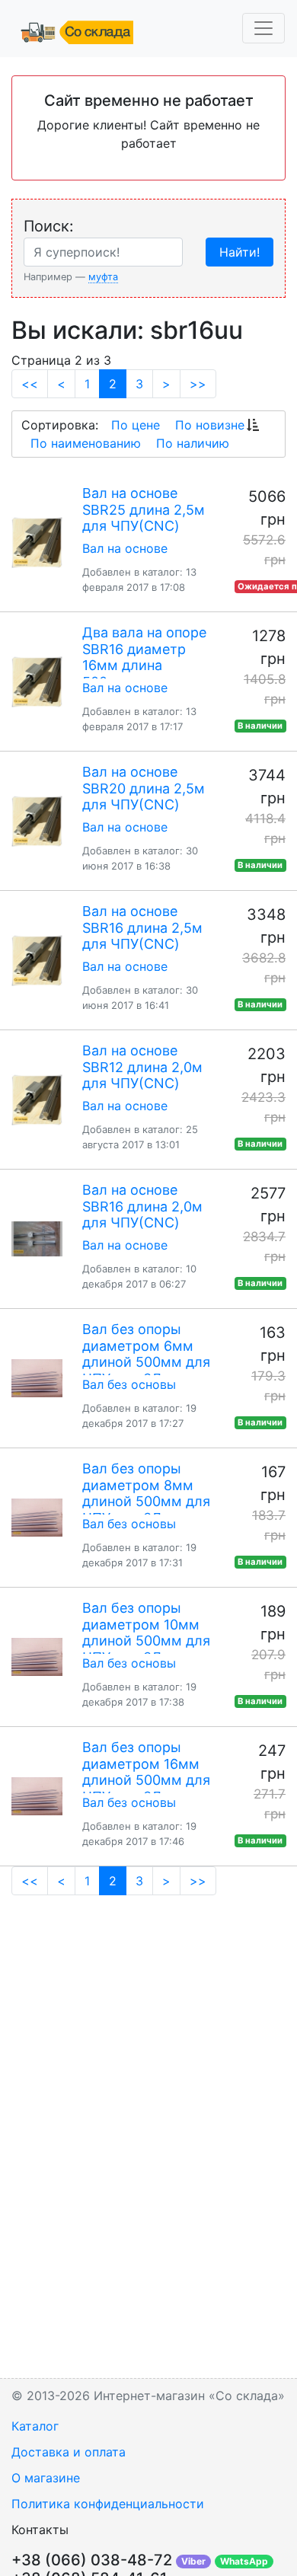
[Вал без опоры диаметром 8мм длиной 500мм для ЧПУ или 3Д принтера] (37, 1518)
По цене (136, 425)
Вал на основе (125, 548)
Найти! (240, 252)
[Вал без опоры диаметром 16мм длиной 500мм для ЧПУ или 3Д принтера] (37, 1796)
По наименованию (86, 443)
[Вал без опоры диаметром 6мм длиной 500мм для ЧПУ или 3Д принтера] (37, 1378)
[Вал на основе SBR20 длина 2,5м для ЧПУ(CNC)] (37, 821)
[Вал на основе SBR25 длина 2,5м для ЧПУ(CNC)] (37, 542)
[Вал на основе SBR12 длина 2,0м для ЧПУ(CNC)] (37, 1100)
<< (30, 384)
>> (198, 384)
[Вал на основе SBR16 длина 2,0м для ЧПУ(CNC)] (37, 1239)
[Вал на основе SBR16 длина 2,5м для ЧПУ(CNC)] (37, 960)
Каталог (35, 2426)
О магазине (46, 2478)
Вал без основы (129, 1384)
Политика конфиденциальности (108, 2504)
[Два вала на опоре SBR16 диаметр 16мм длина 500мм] (37, 682)
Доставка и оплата (69, 2452)
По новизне (210, 425)
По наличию (193, 443)
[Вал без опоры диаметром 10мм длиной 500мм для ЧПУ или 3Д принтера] (37, 1657)
